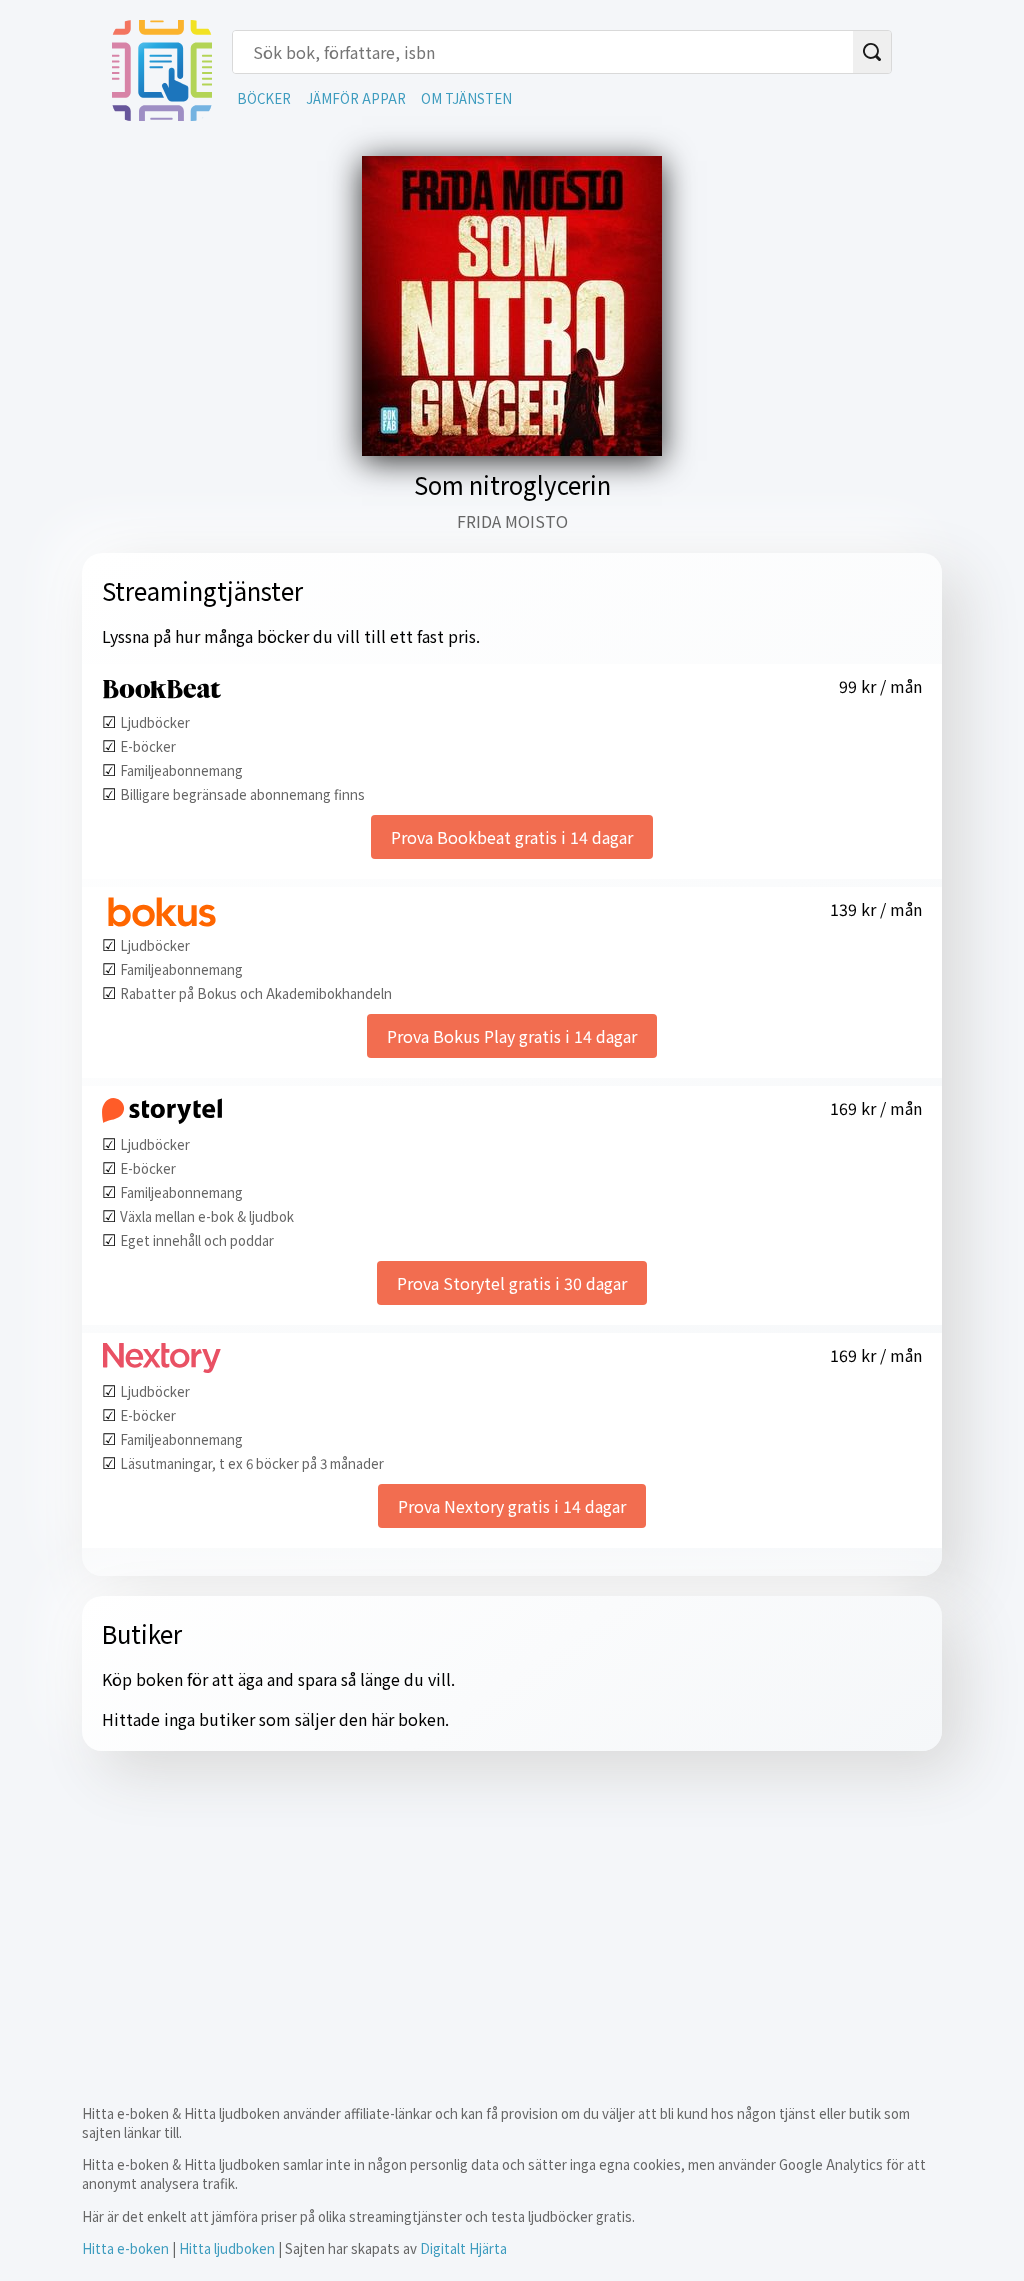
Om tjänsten (466, 98)
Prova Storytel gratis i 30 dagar (512, 1283)
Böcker (264, 98)
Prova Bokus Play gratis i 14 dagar (512, 1036)
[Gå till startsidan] (162, 114)
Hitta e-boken (125, 2248)
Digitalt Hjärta (463, 2248)
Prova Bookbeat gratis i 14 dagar (512, 837)
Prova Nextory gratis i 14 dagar (512, 1506)
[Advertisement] (512, 1911)
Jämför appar (356, 98)
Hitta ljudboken (227, 2248)
